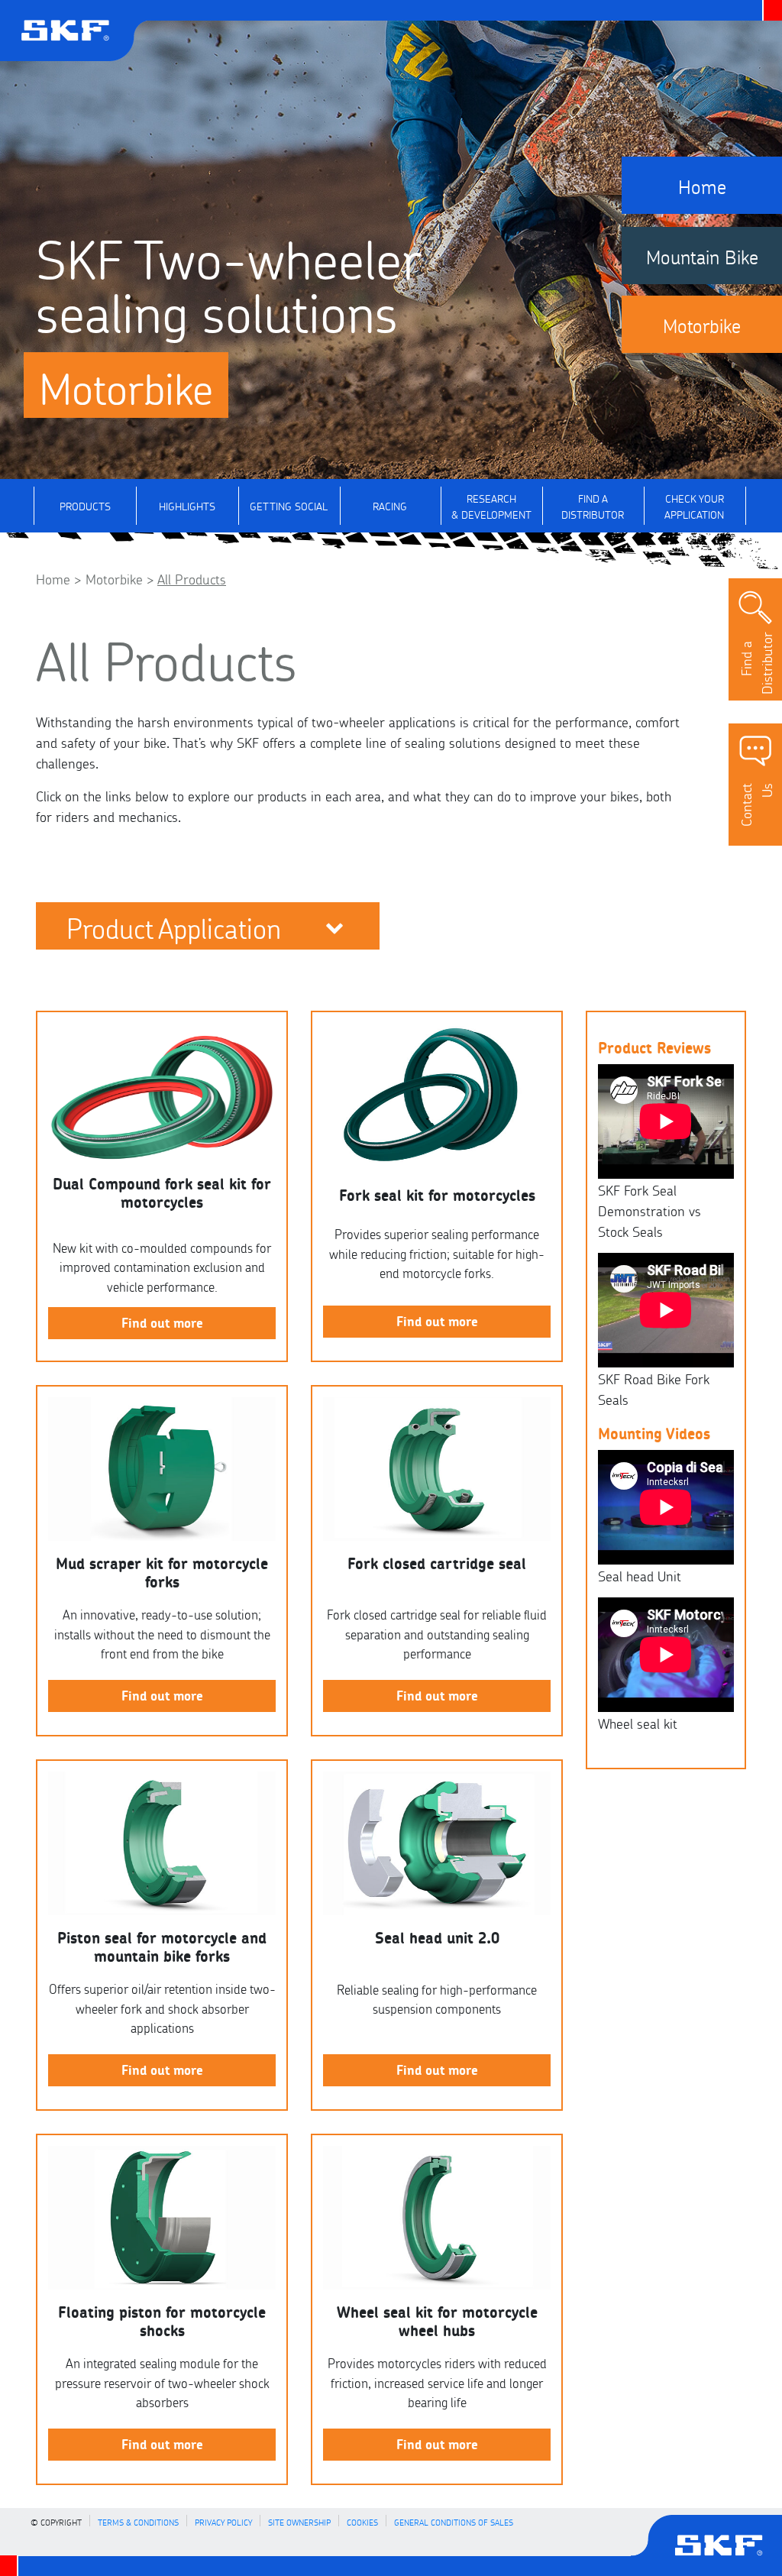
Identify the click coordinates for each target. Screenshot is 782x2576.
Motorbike (114, 578)
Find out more (162, 1322)
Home (53, 578)
